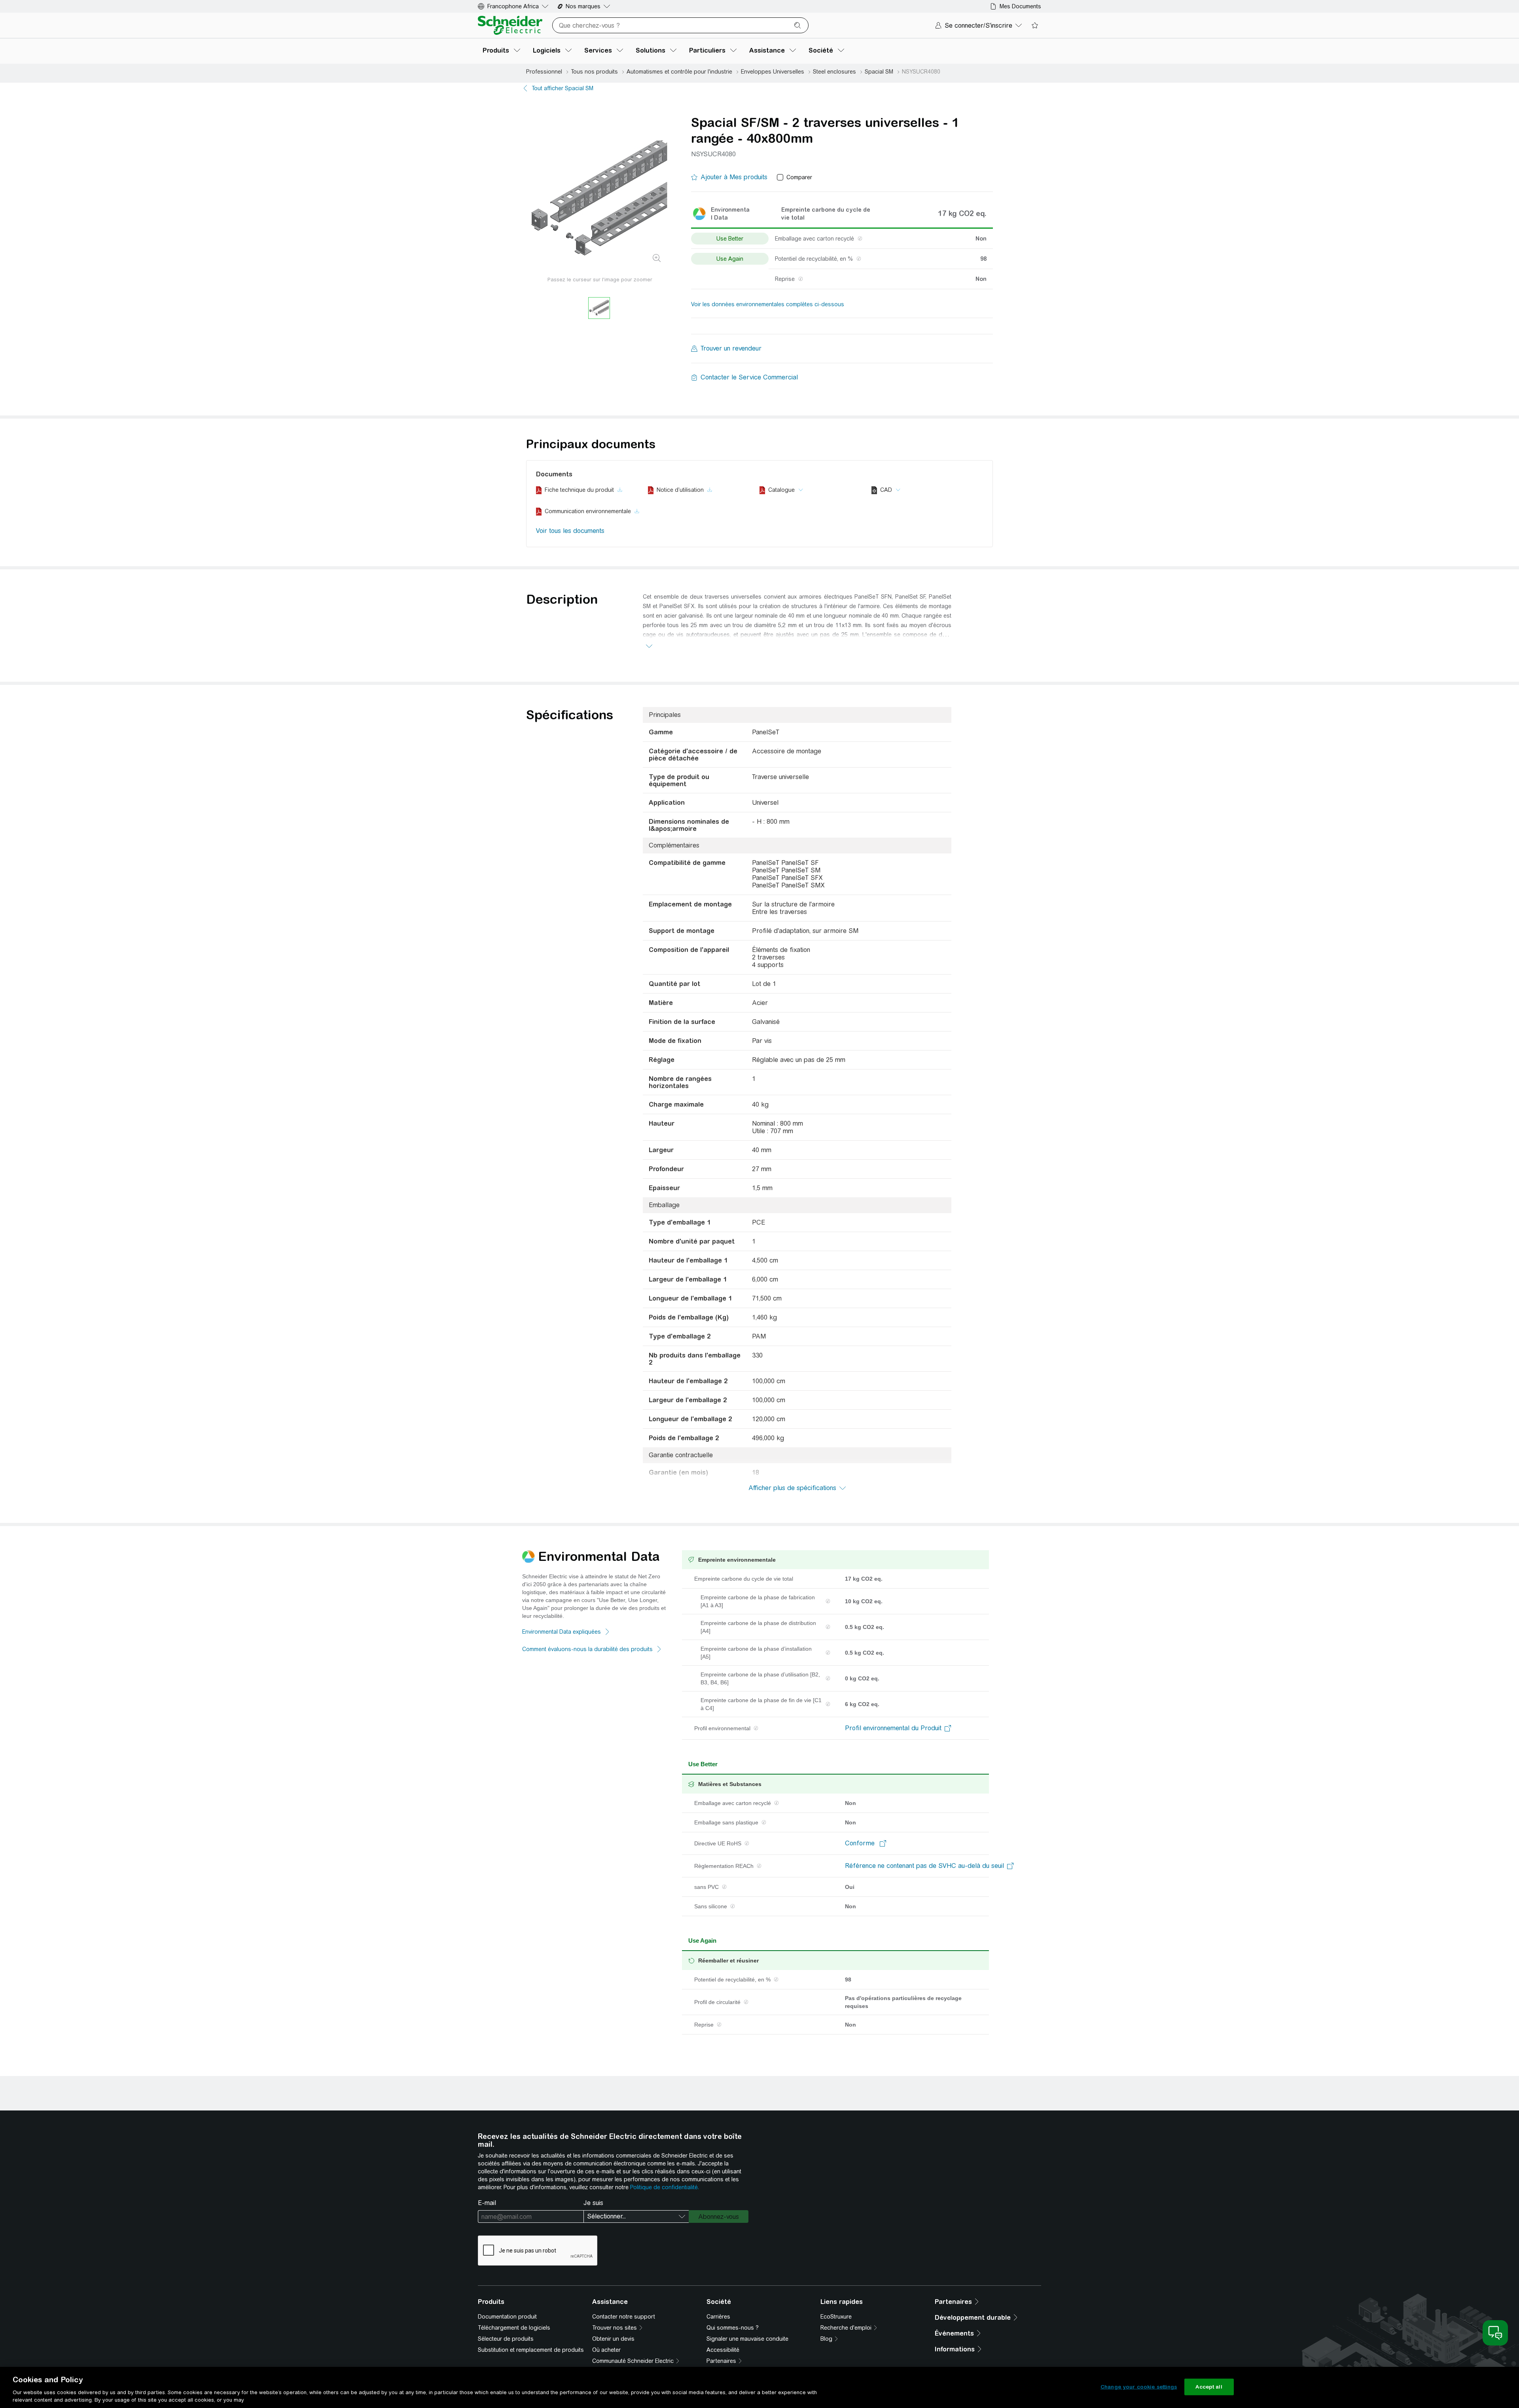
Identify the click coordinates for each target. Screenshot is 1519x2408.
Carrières (718, 2317)
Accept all (1209, 2387)
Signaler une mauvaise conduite (747, 2339)
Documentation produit (507, 2317)
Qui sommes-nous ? (733, 2328)
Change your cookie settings (1139, 2387)
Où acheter (606, 2350)
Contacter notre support (624, 2317)
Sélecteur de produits (506, 2339)
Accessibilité (723, 2350)
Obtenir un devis (613, 2339)
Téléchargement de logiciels (514, 2328)
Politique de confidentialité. (665, 2187)
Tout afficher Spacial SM (563, 88)
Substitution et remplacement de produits (531, 2350)
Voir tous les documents (570, 531)
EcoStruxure (836, 2317)
